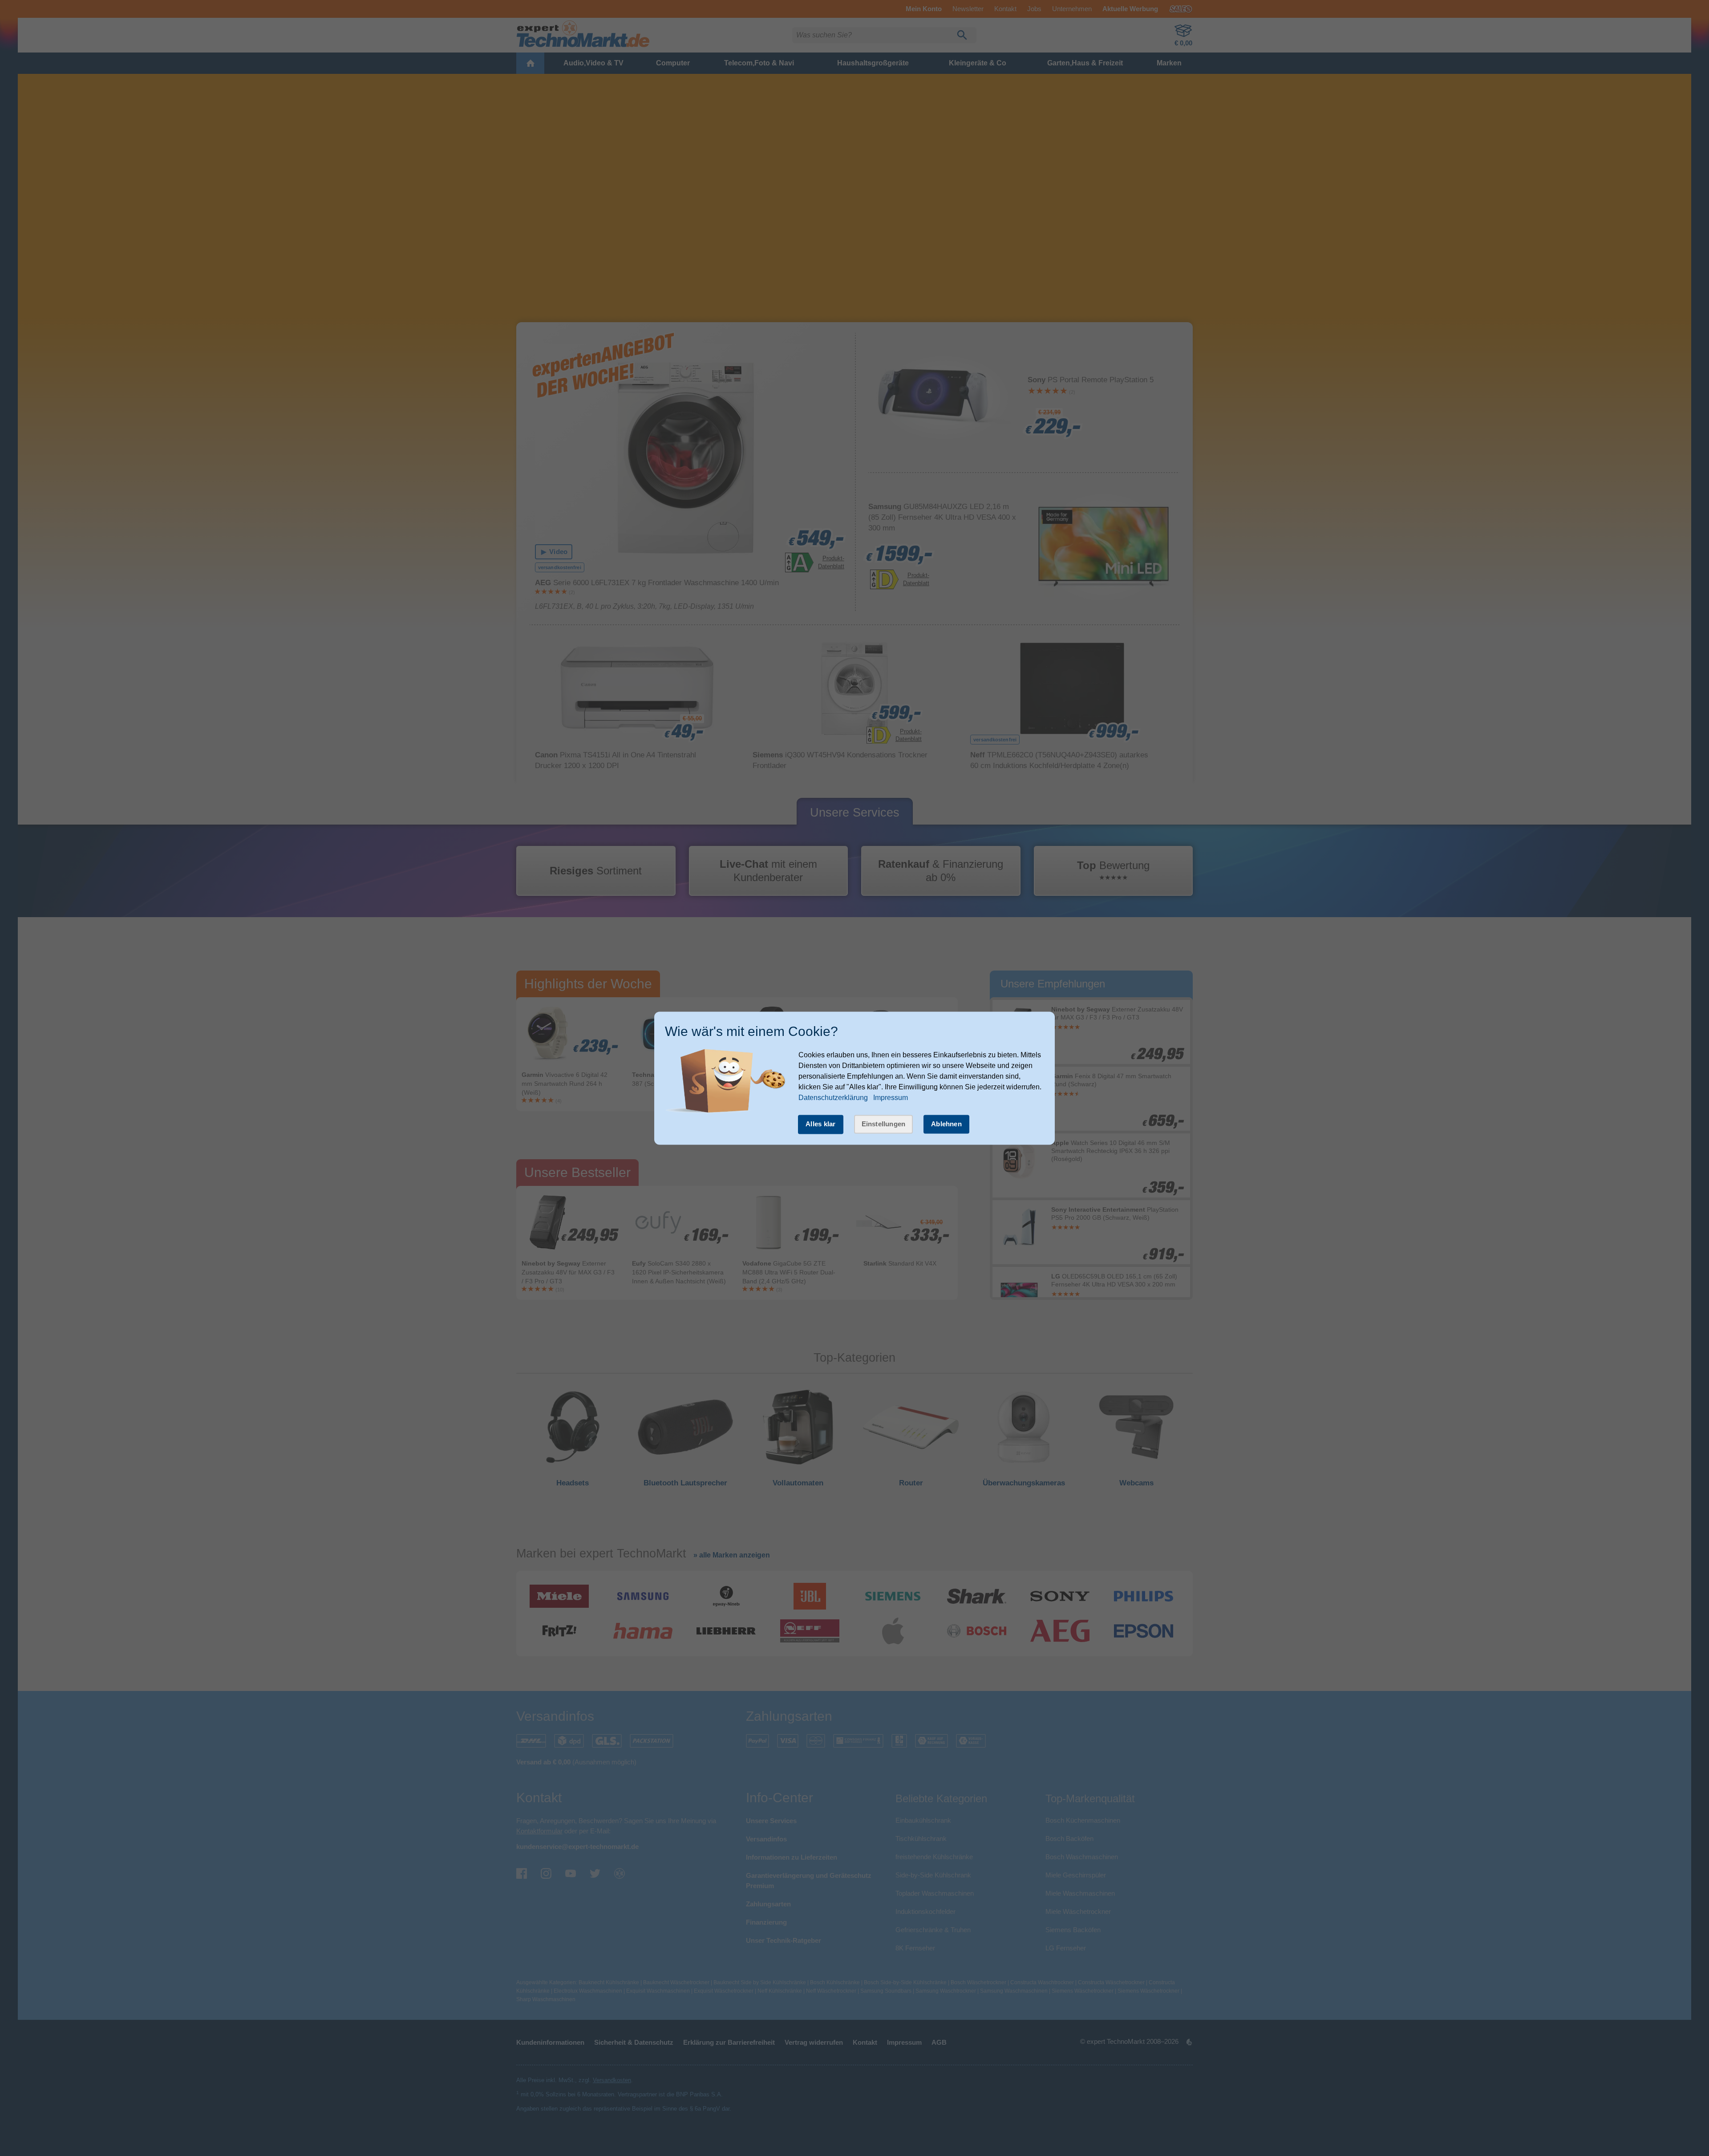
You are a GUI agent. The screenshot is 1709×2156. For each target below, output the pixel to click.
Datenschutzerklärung (833, 1098)
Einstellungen (884, 1124)
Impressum (891, 1098)
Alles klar (821, 1124)
